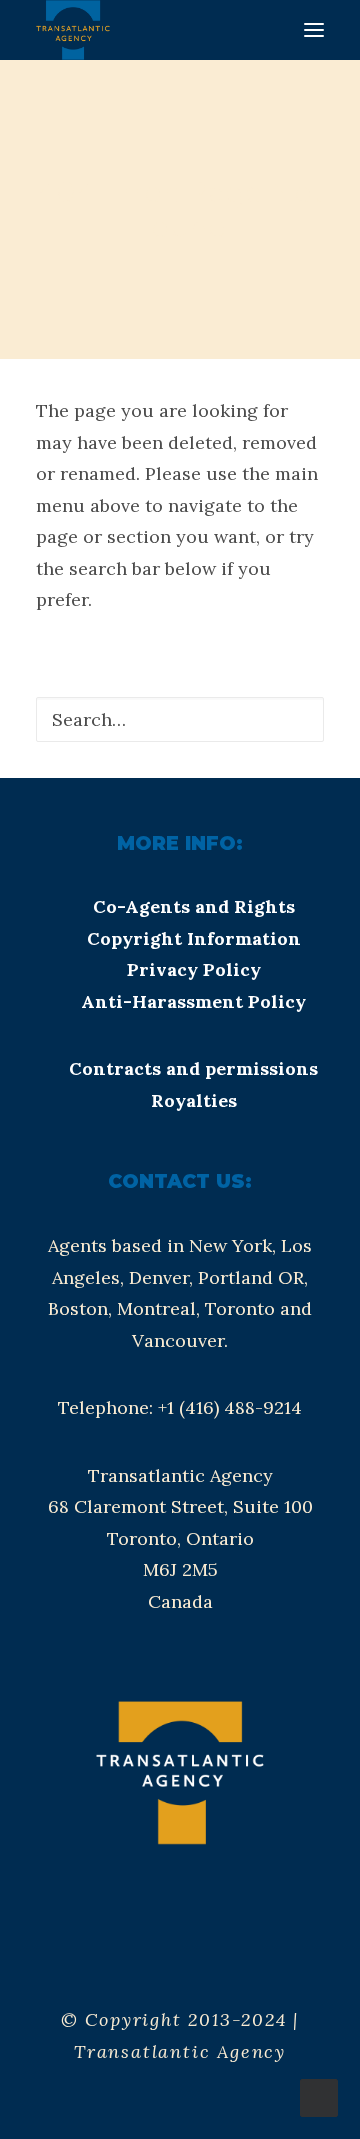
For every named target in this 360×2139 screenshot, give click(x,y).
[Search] (180, 719)
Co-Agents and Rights (194, 906)
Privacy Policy (194, 969)
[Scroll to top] (319, 2096)
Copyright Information (194, 938)
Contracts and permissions (193, 1068)
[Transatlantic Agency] (73, 30)
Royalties (194, 1100)
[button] (314, 30)
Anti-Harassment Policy (193, 1001)
